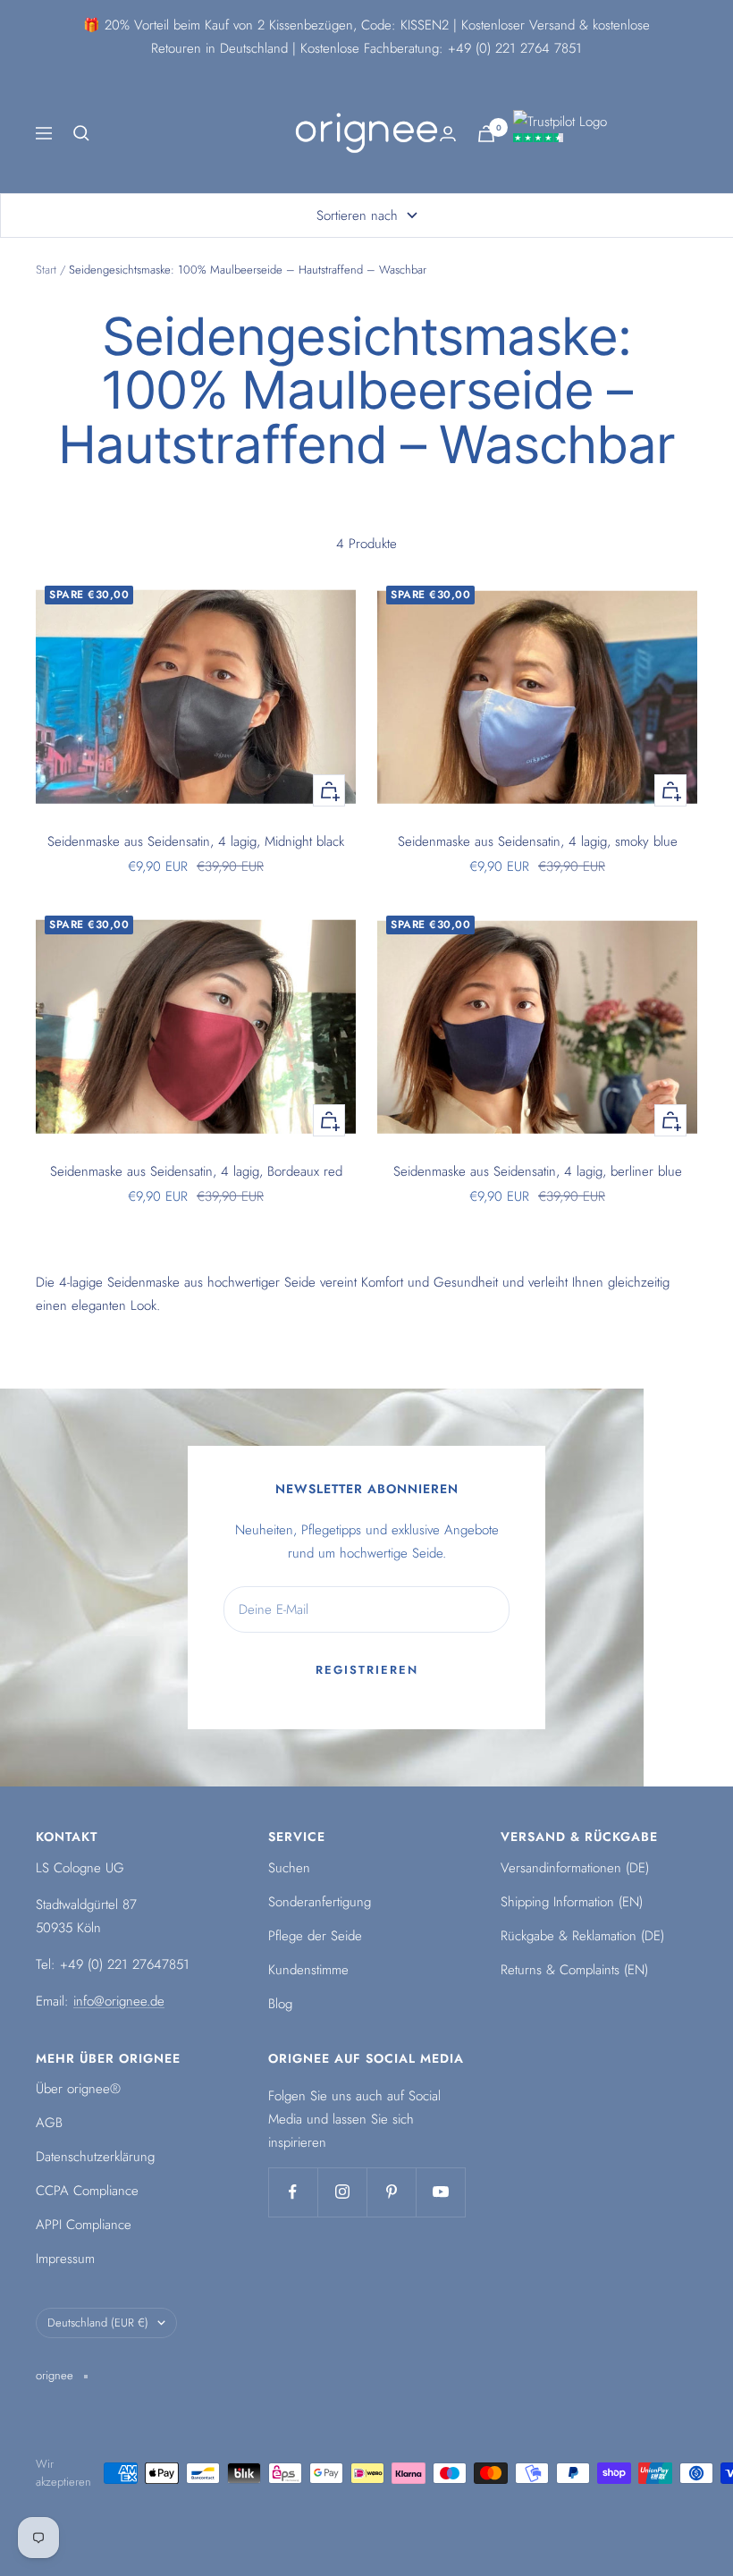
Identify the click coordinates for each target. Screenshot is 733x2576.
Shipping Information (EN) (572, 1902)
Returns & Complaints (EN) (574, 1970)
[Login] (448, 134)
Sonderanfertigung (320, 1902)
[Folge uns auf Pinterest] (391, 2192)
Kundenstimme (308, 1970)
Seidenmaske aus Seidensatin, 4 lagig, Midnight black (196, 841)
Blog (280, 2004)
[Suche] (81, 133)
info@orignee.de (119, 2001)
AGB (49, 2123)
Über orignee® (78, 2089)
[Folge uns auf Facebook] (293, 2192)
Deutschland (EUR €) (98, 2323)
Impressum (65, 2259)
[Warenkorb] (486, 134)
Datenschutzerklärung (95, 2157)
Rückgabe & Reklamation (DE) (582, 1936)
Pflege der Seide (315, 1936)
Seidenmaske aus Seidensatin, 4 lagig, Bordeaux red (196, 1171)
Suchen (289, 1868)
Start (46, 270)
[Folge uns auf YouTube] (440, 2192)
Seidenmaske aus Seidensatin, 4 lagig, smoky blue (538, 841)
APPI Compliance (84, 2225)
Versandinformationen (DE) (575, 1868)
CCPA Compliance (87, 2191)
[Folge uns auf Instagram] (342, 2192)
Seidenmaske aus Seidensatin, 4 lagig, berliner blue (538, 1171)
